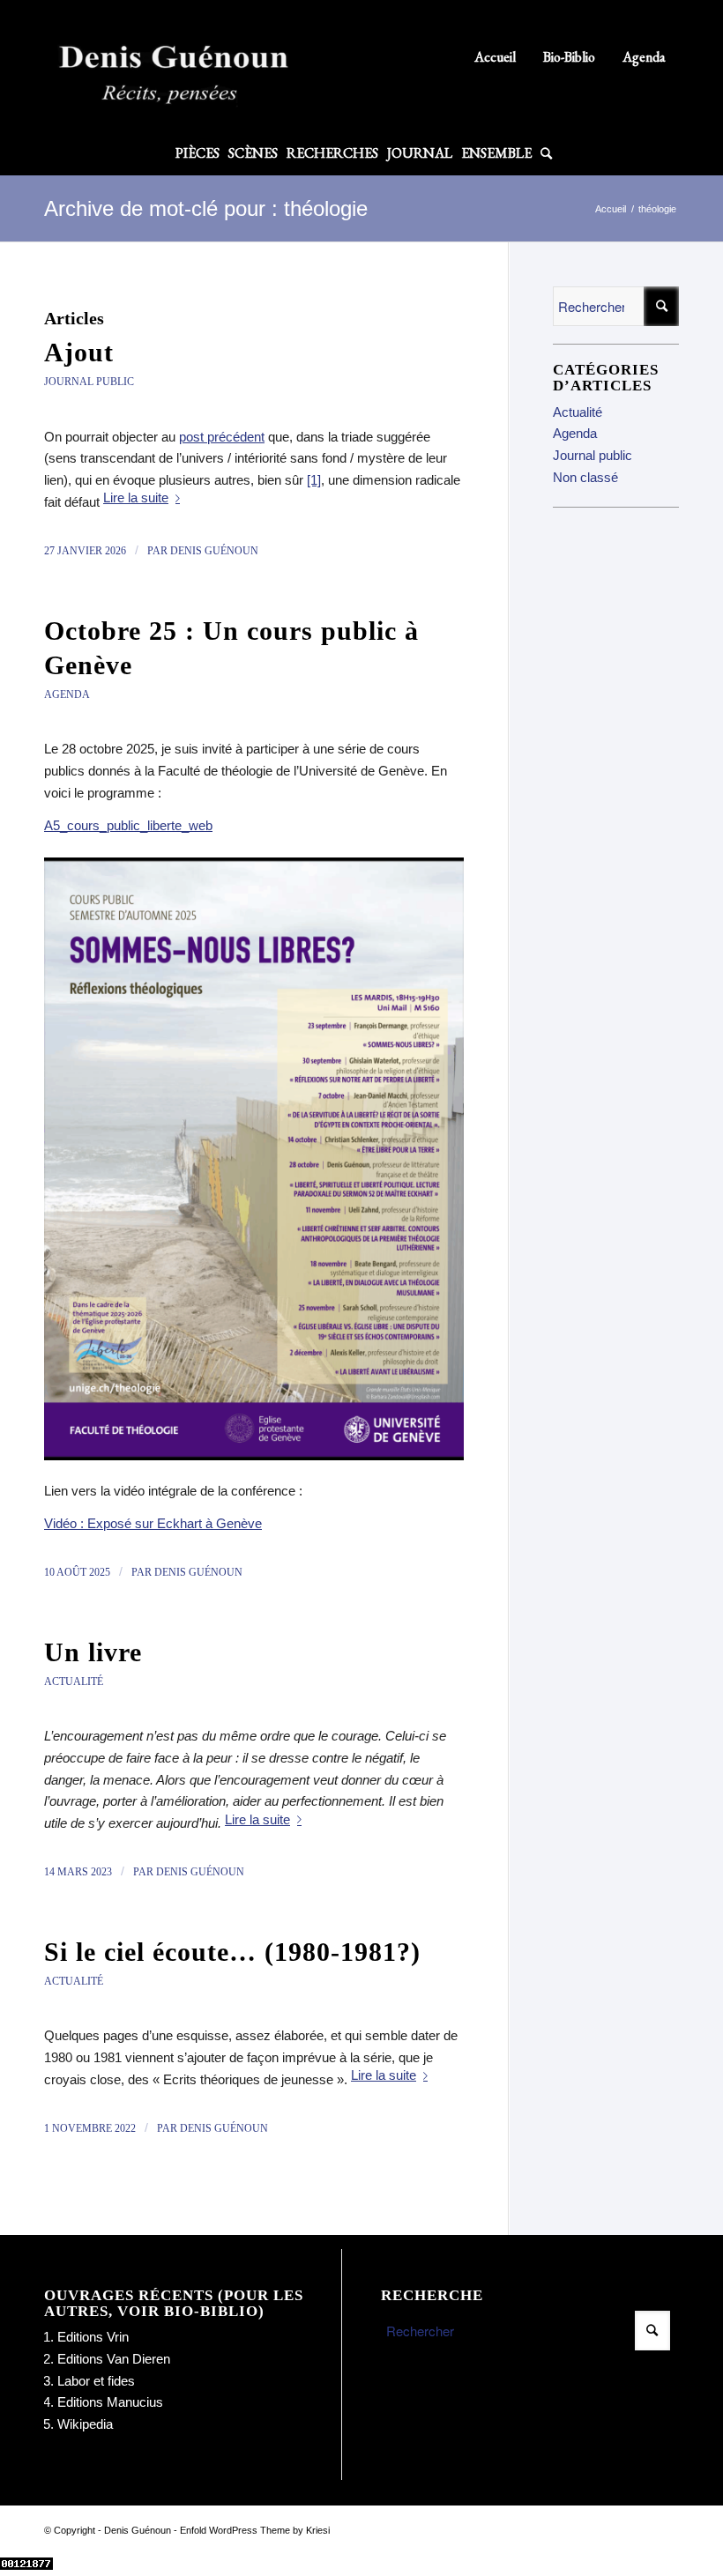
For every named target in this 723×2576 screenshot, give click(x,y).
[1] (314, 480)
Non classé (585, 477)
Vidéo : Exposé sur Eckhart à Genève (153, 1523)
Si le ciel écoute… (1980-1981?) (232, 1952)
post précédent (222, 437)
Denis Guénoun (214, 551)
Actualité (74, 1681)
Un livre (93, 1652)
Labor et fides (96, 2381)
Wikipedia (85, 2424)
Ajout (79, 352)
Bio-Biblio (569, 57)
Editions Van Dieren (114, 2359)
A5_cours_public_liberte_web (128, 825)
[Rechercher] (544, 153)
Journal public (89, 382)
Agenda (644, 57)
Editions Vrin (93, 2337)
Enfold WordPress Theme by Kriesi (255, 2530)
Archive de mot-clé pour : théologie (206, 208)
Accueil (495, 57)
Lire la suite (136, 497)
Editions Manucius (110, 2402)
